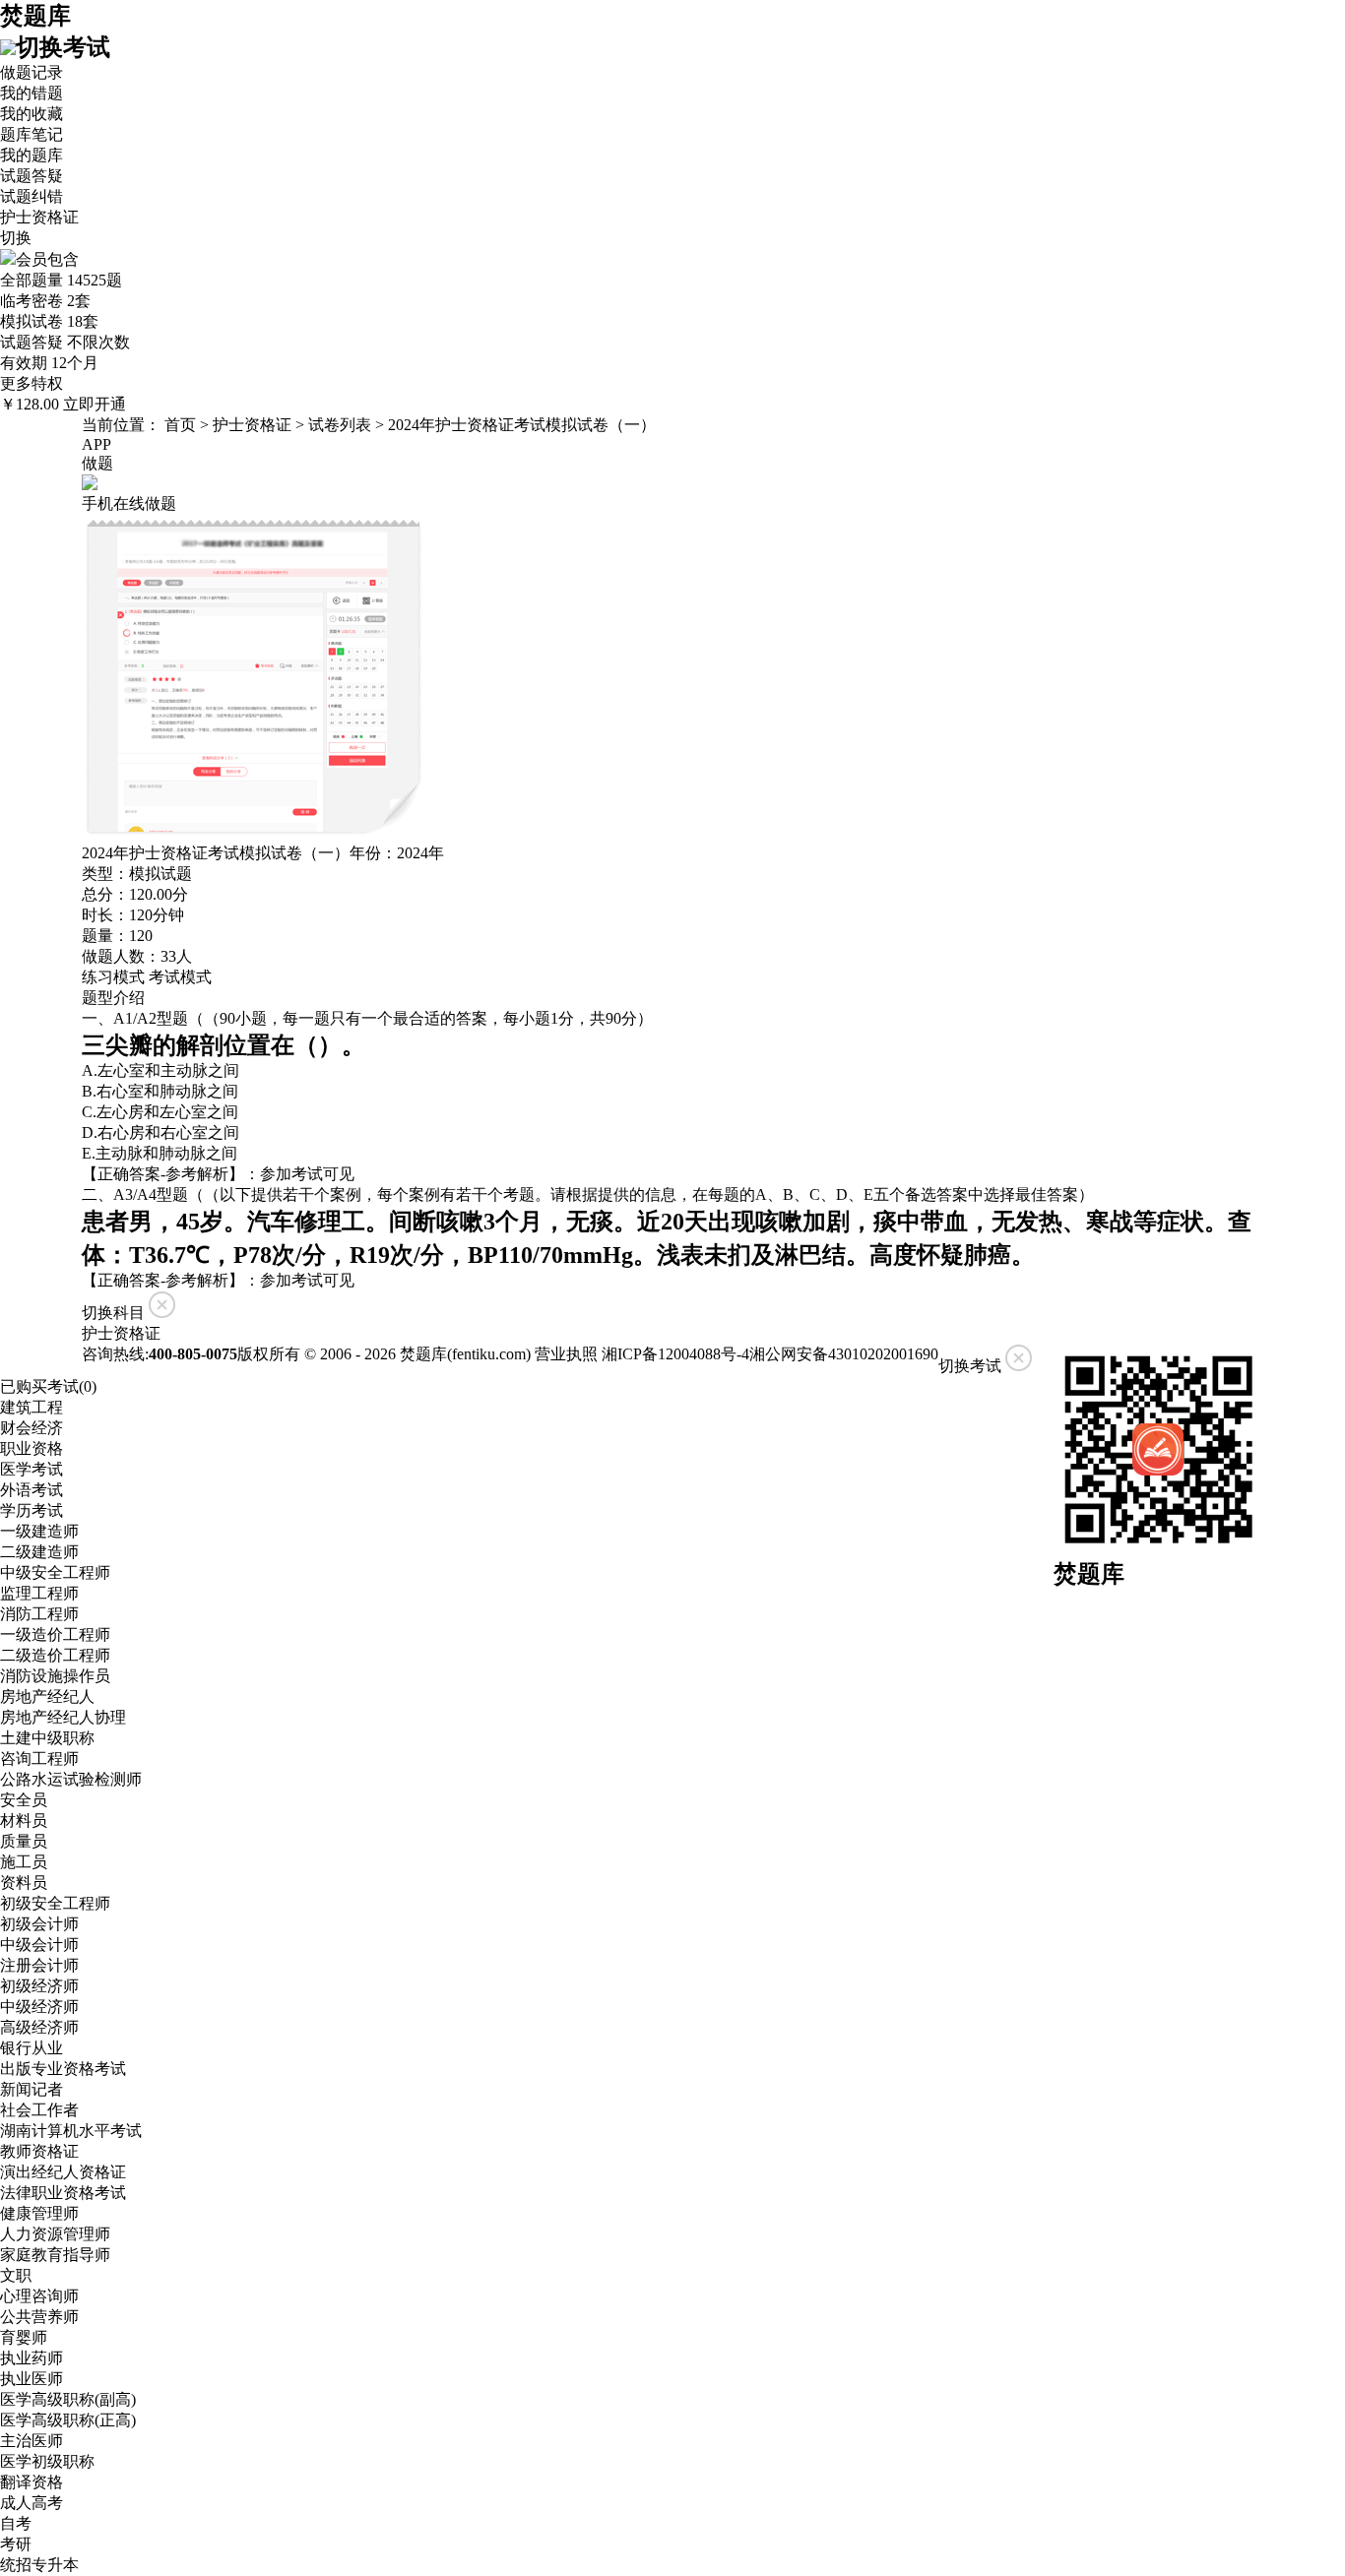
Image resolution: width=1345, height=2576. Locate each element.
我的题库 (32, 155)
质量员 (24, 1841)
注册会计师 (39, 1965)
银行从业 (32, 2048)
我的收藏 (32, 114)
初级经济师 (39, 1986)
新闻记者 (32, 2089)
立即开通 (95, 404)
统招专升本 (39, 2565)
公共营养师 (39, 2317)
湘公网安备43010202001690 (844, 1354)
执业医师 (32, 2379)
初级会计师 (39, 1924)
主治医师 (32, 2441)
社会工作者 (39, 2110)
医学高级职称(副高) (68, 2399)
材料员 (24, 1821)
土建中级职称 (47, 1738)
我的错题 (32, 93)
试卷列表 (340, 425)
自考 (16, 2523)
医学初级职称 (47, 2461)
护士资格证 (252, 425)
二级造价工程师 (55, 1655)
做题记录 (32, 72)
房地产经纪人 (47, 1696)
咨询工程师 (39, 1759)
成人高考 (32, 2503)
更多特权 (32, 383)
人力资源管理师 (55, 2234)
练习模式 (113, 977)
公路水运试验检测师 (71, 1779)
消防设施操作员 (55, 1676)
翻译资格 (32, 2482)
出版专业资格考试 (63, 2069)
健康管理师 (39, 2213)
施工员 (24, 1862)
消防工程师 (39, 1614)
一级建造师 (39, 1531)
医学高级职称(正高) (68, 2420)
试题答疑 (32, 176)
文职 (16, 2275)
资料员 (24, 1883)
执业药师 (32, 2358)
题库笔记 (32, 134)
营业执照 (566, 1354)
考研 (16, 2544)
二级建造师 (39, 1552)
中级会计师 (39, 1945)
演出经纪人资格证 (63, 2172)
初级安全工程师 (55, 1903)
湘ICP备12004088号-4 (675, 1354)
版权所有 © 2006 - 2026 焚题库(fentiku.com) (384, 1354)
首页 (180, 425)
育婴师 (24, 2337)
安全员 (24, 1800)
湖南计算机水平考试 (71, 2131)
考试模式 (180, 977)
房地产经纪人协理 (63, 1717)
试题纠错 (32, 196)
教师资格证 (39, 2151)
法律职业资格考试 (63, 2193)
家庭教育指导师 (55, 2255)
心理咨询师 (39, 2296)
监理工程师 (39, 1593)
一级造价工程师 (55, 1634)
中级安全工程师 (55, 1572)
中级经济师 (39, 2007)
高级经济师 (39, 2027)
